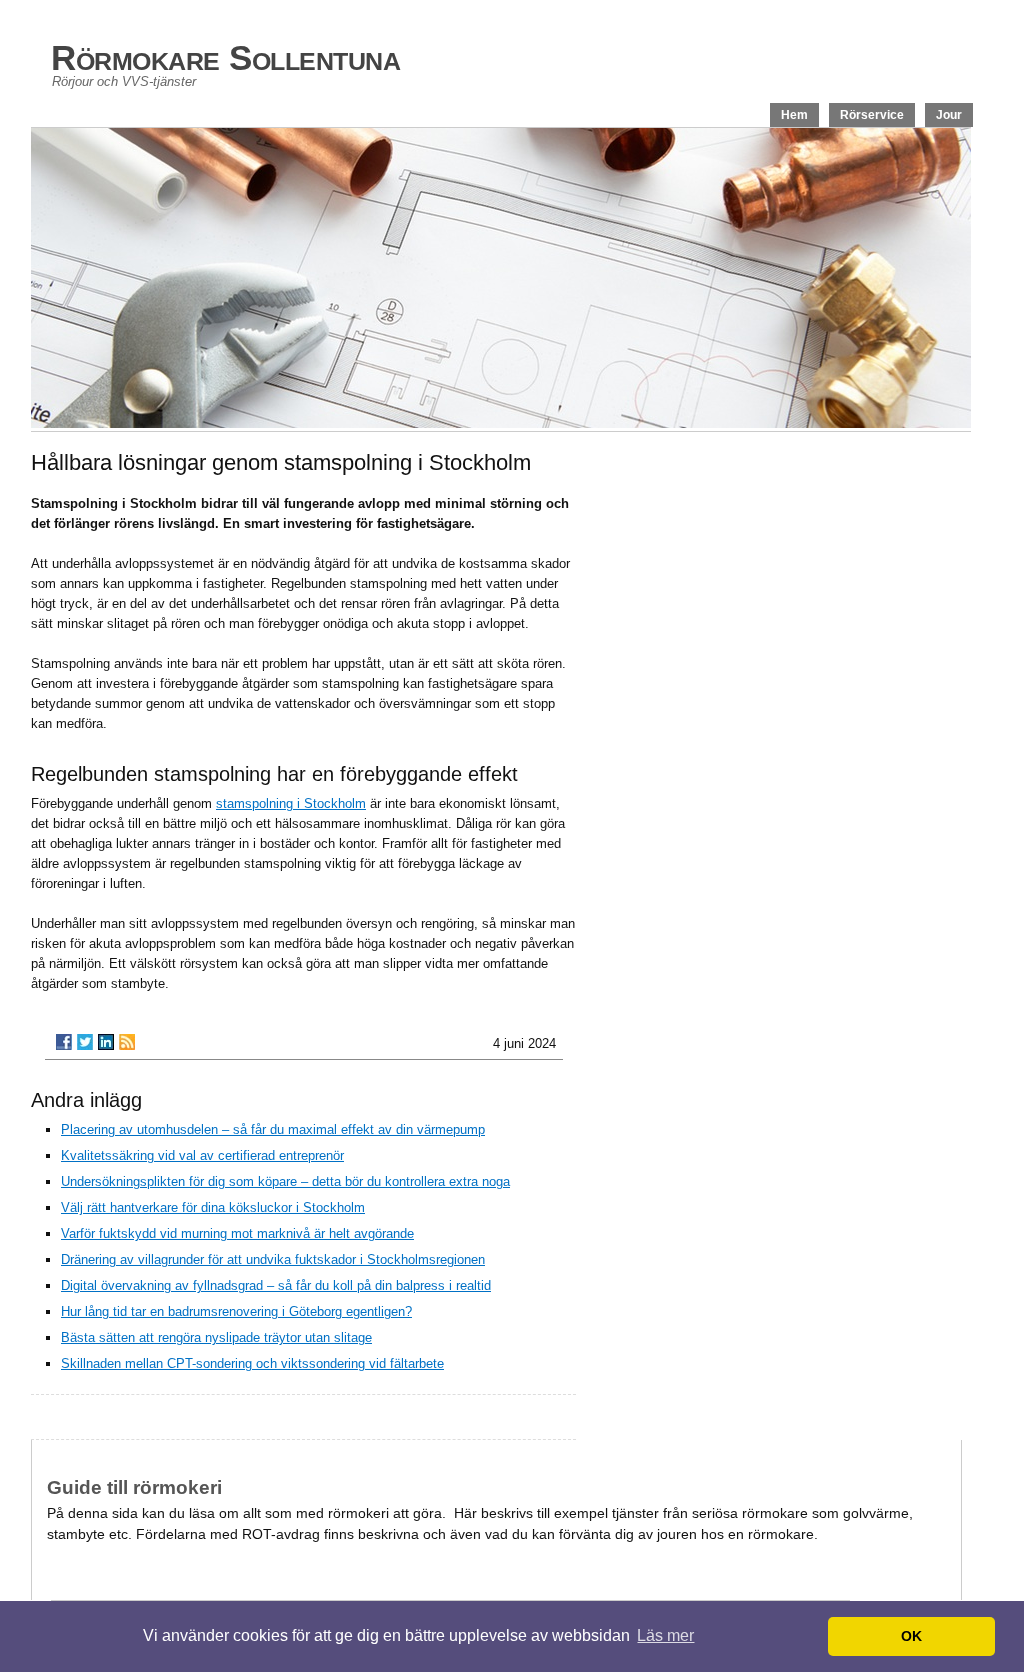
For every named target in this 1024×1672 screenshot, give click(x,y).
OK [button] (911, 1636)
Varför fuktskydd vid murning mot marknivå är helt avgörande (237, 1233)
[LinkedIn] (106, 1042)
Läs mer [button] (665, 1635)
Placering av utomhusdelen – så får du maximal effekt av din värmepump (273, 1129)
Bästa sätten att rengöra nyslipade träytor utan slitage (216, 1337)
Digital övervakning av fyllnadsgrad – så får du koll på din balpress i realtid (276, 1285)
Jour (949, 115)
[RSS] (127, 1042)
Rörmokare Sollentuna (225, 57)
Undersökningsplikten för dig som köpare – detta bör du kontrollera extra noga (285, 1181)
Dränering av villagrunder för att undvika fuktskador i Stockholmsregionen (273, 1259)
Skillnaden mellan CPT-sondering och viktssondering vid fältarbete (252, 1363)
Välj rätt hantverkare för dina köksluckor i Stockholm (213, 1207)
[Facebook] (64, 1042)
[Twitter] (85, 1042)
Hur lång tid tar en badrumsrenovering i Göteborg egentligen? (236, 1311)
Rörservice (872, 115)
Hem (794, 115)
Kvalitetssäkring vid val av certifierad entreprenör (202, 1155)
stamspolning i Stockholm (291, 803)
